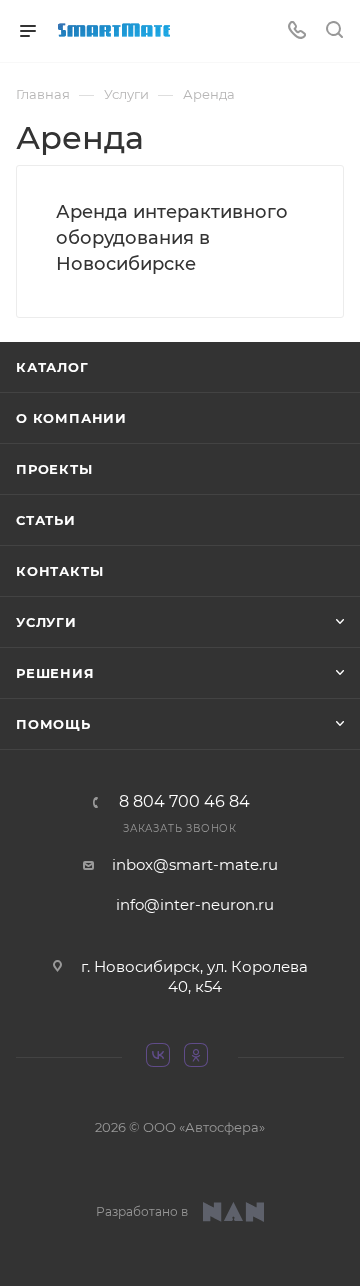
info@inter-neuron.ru (195, 904)
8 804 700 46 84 (184, 802)
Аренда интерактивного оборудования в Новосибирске (172, 238)
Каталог (52, 367)
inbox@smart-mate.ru (195, 864)
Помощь (53, 724)
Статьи (46, 520)
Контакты (59, 571)
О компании (71, 418)
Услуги (46, 622)
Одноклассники (199, 1058)
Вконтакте (161, 1058)
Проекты (54, 469)
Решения (55, 673)
